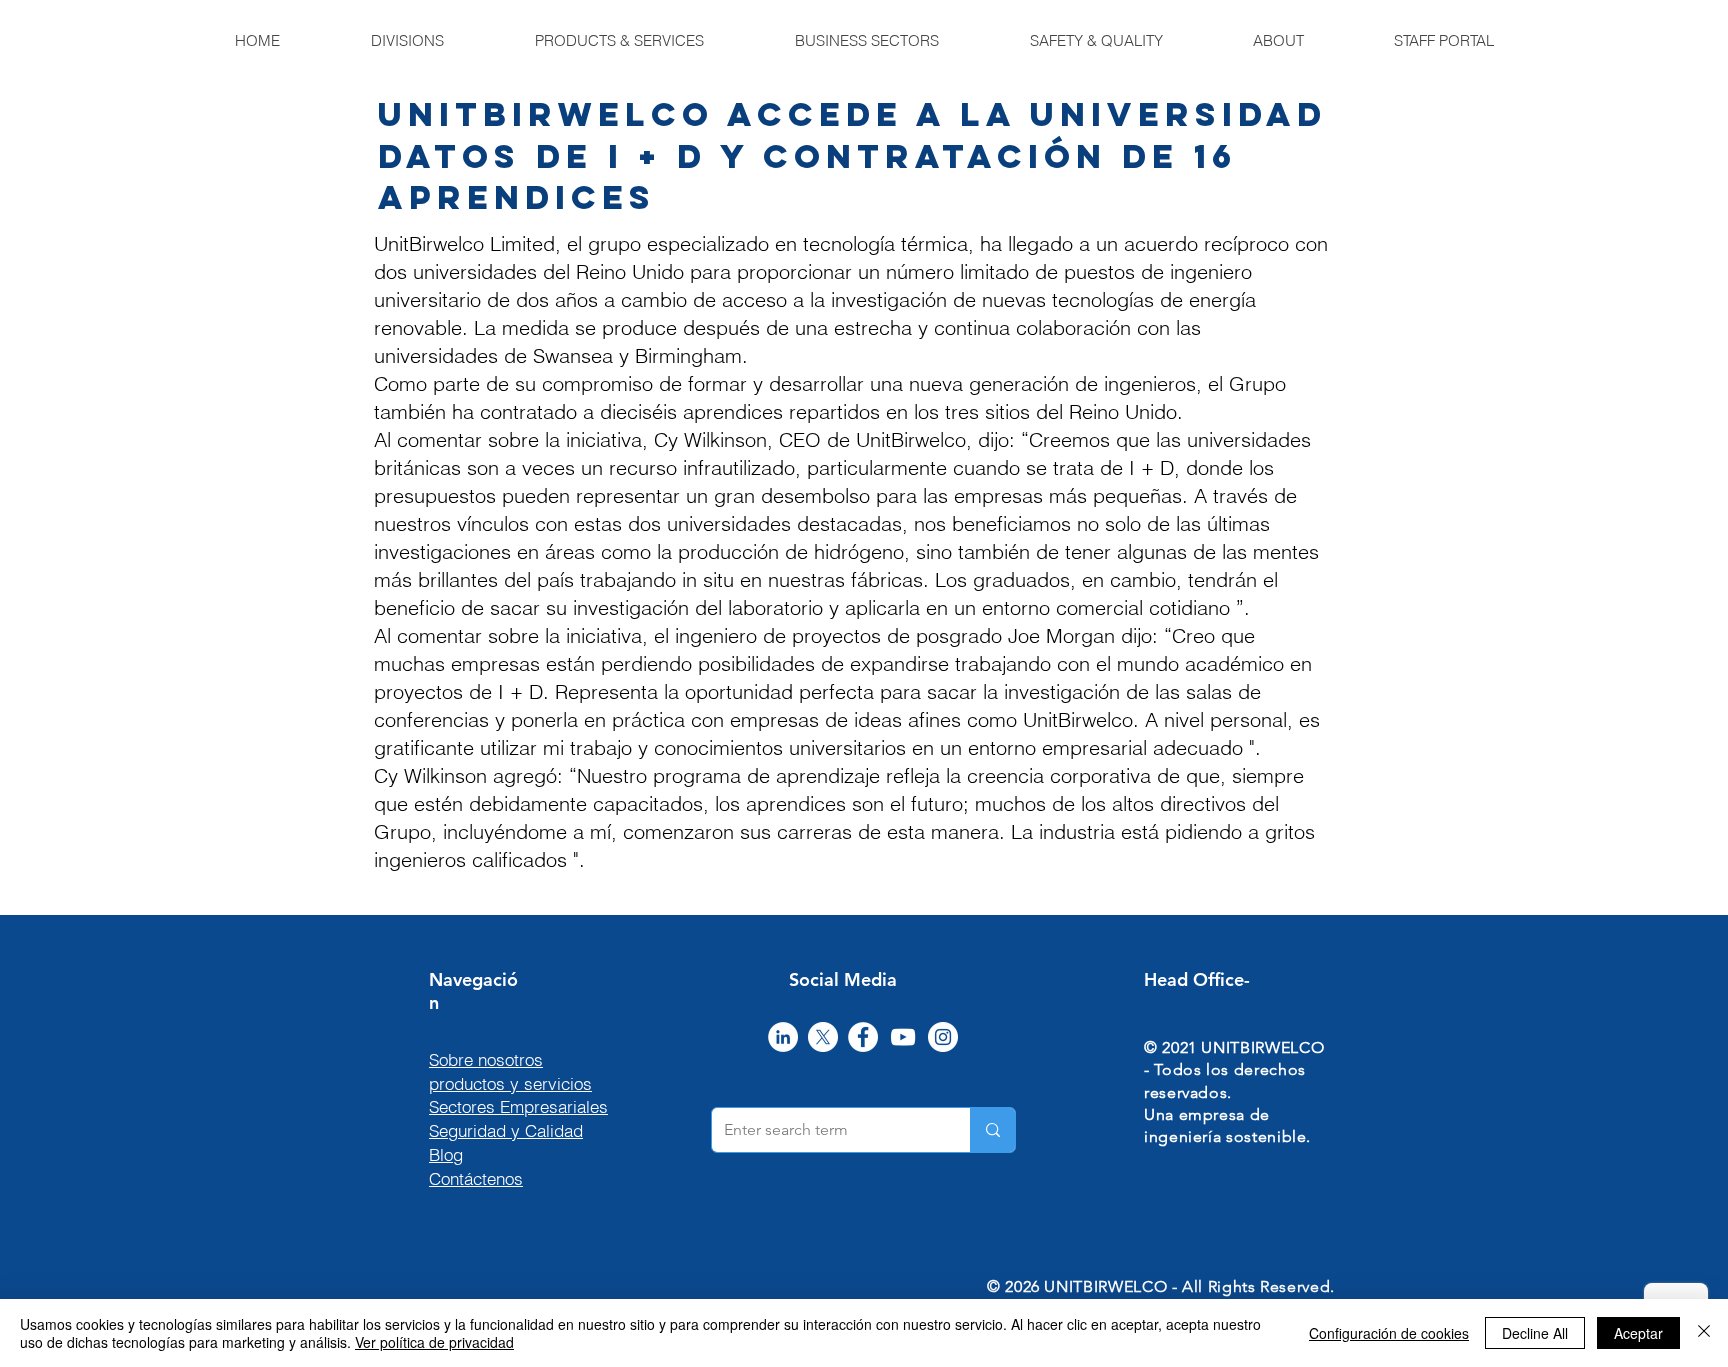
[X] (823, 1037)
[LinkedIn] (783, 1037)
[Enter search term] (992, 1130)
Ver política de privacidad (434, 1342)
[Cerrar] (1704, 1333)
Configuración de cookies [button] (1389, 1333)
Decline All (1535, 1333)
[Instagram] (943, 1037)
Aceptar (1638, 1333)
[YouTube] (903, 1037)
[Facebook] (863, 1037)
